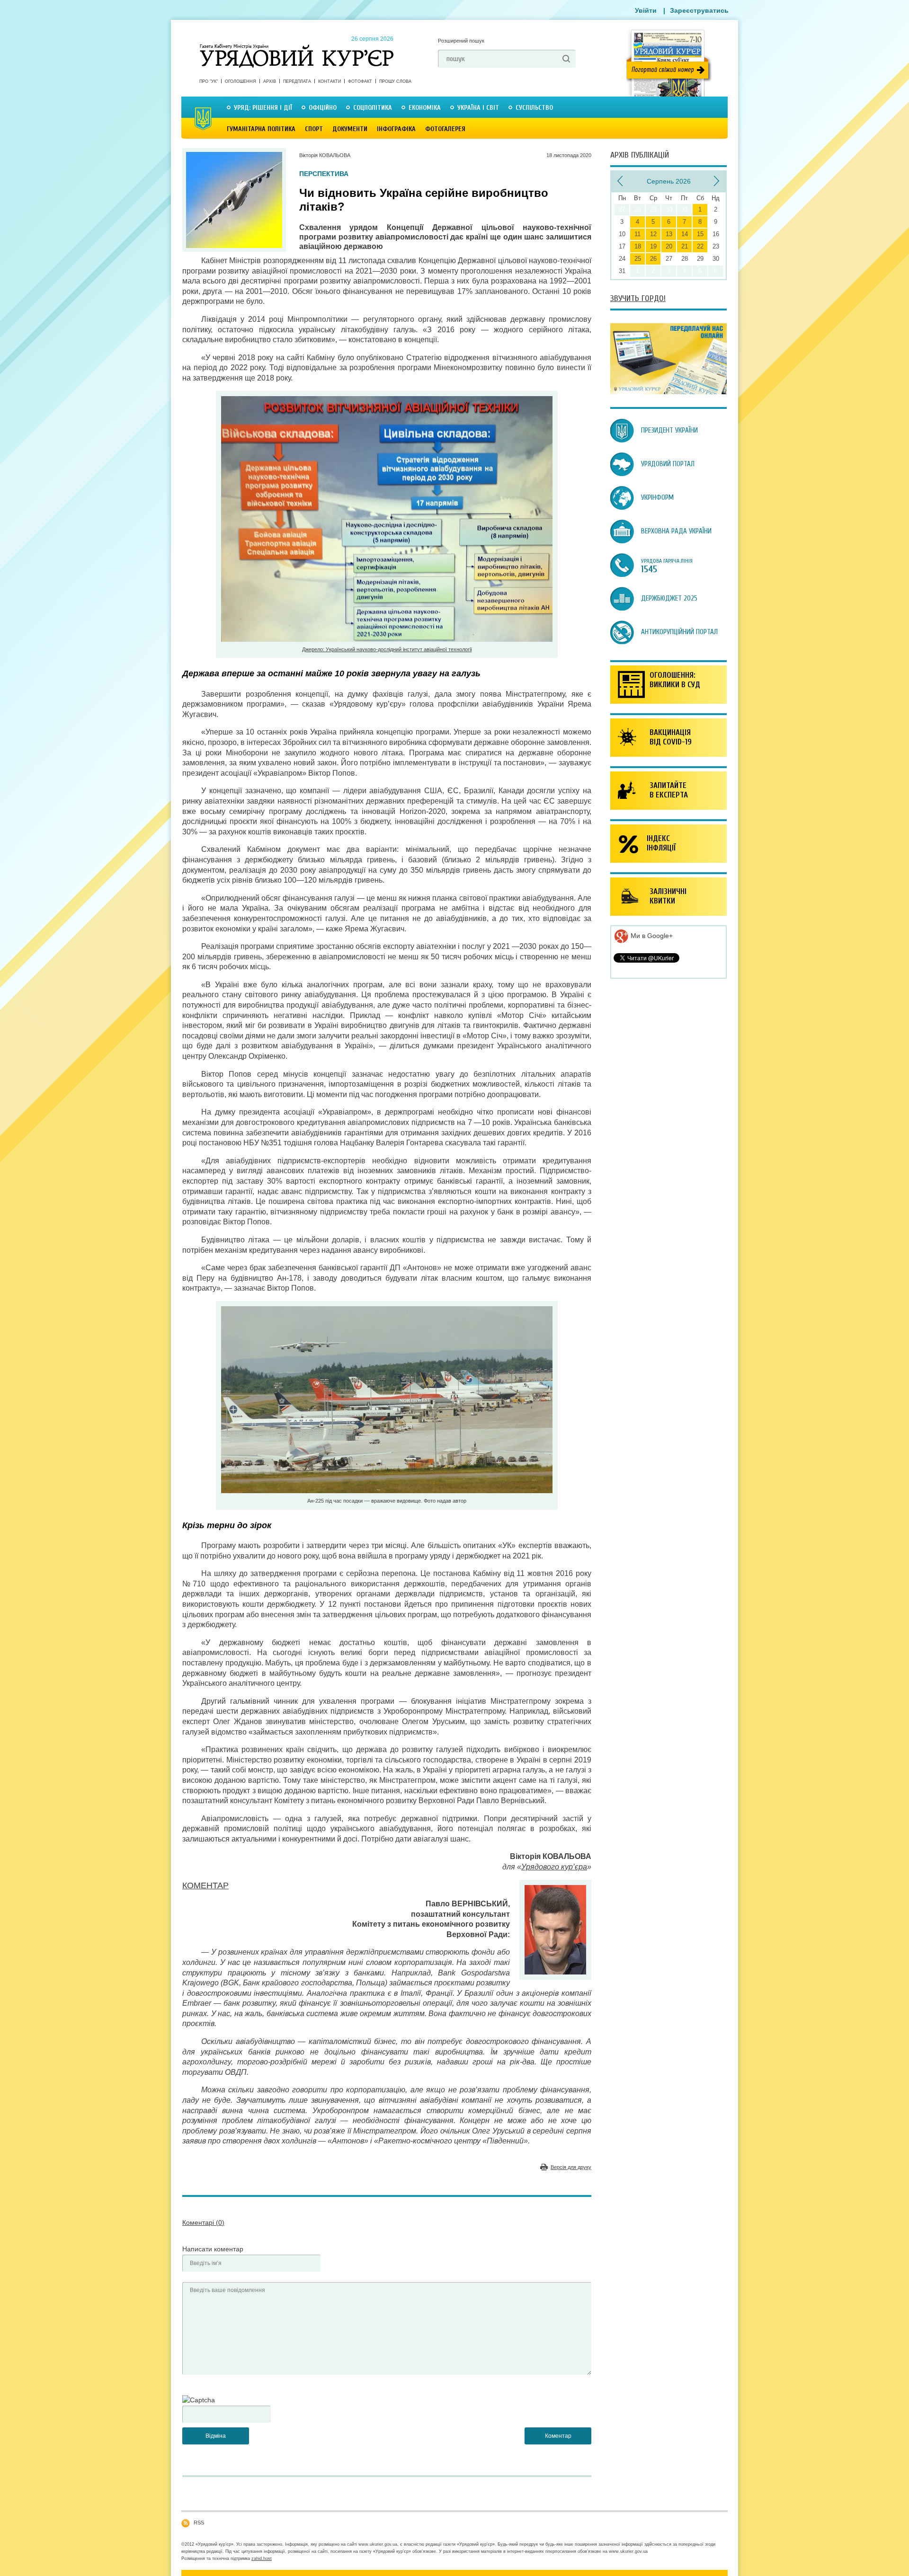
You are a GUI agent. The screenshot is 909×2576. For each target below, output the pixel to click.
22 (700, 246)
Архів (270, 81)
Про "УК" (209, 81)
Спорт (314, 129)
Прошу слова (395, 81)
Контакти (330, 81)
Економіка (425, 108)
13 (669, 234)
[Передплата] (668, 392)
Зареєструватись (699, 10)
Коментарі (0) (203, 2222)
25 (638, 259)
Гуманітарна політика (261, 129)
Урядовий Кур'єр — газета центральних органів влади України (297, 47)
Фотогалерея (445, 129)
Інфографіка (396, 129)
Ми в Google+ (651, 936)
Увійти (646, 10)
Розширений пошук (461, 41)
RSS (199, 2523)
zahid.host (262, 2558)
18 (638, 246)
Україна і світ (478, 108)
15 (700, 234)
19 (653, 246)
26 (653, 259)
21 (685, 246)
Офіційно (323, 108)
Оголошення (241, 81)
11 (637, 234)
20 (669, 246)
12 (653, 234)
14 (685, 234)
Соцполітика (373, 108)
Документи (350, 129)
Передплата (297, 81)
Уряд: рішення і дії (263, 108)
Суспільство (534, 108)
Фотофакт (360, 81)
